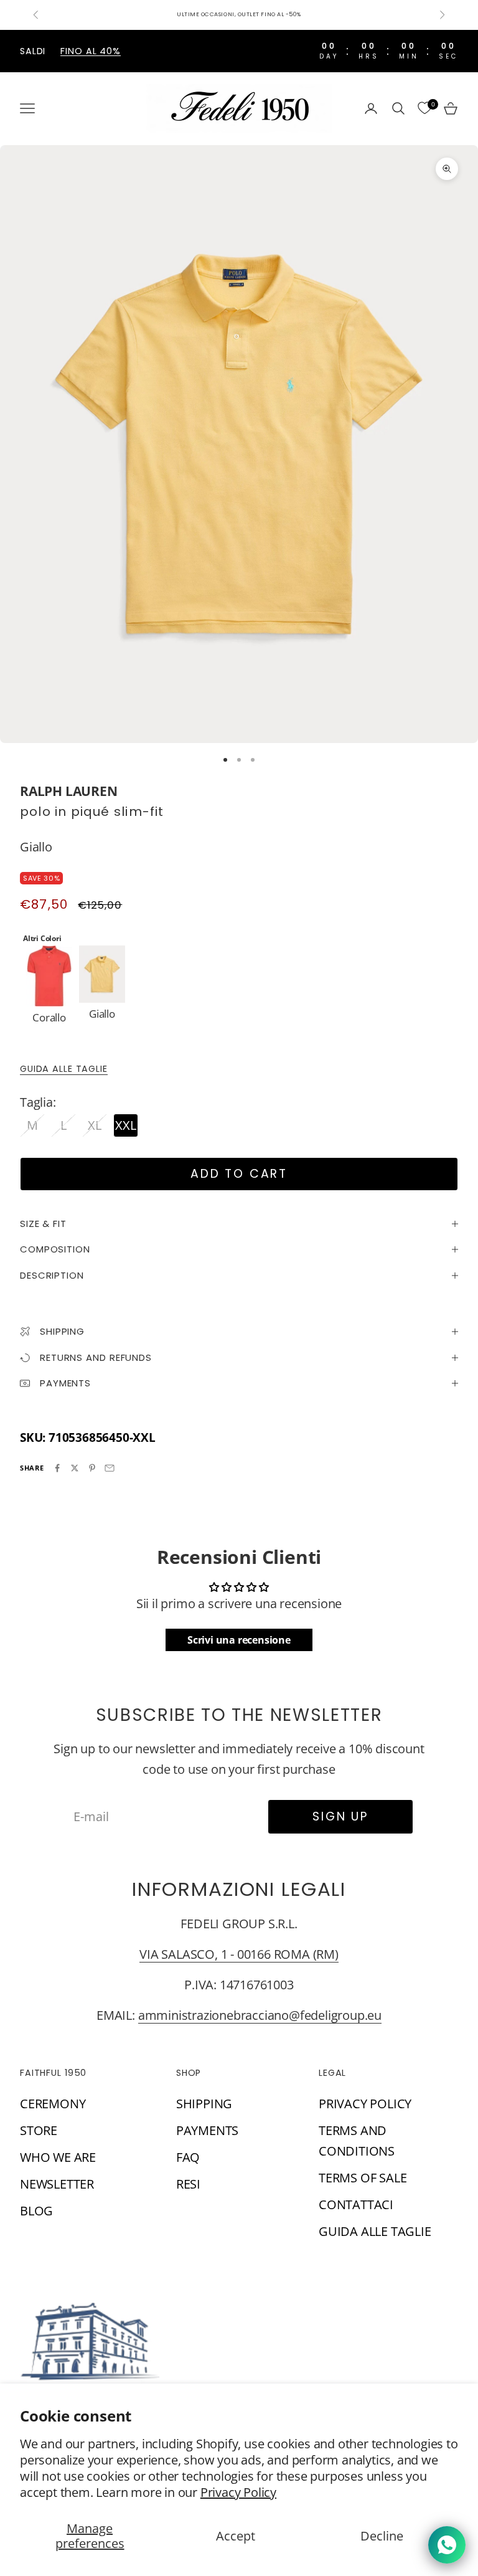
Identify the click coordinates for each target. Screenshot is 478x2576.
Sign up (340, 1816)
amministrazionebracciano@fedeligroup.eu (260, 2015)
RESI (188, 2184)
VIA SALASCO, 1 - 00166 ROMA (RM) (239, 1954)
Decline (382, 2536)
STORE (39, 2130)
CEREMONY (53, 2104)
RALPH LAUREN (69, 791)
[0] (424, 108)
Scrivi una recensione (239, 1640)
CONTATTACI (356, 2204)
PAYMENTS (207, 2130)
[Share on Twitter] (75, 1468)
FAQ (188, 2157)
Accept (236, 2536)
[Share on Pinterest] (92, 1468)
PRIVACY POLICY (365, 2104)
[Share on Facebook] (57, 1468)
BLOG (36, 2211)
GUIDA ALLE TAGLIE (64, 1069)
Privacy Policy (238, 2492)
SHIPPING (204, 2104)
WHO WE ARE (58, 2157)
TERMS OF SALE (363, 2178)
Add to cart (239, 1174)
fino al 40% (91, 51)
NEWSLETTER (57, 2184)
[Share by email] (110, 1468)
